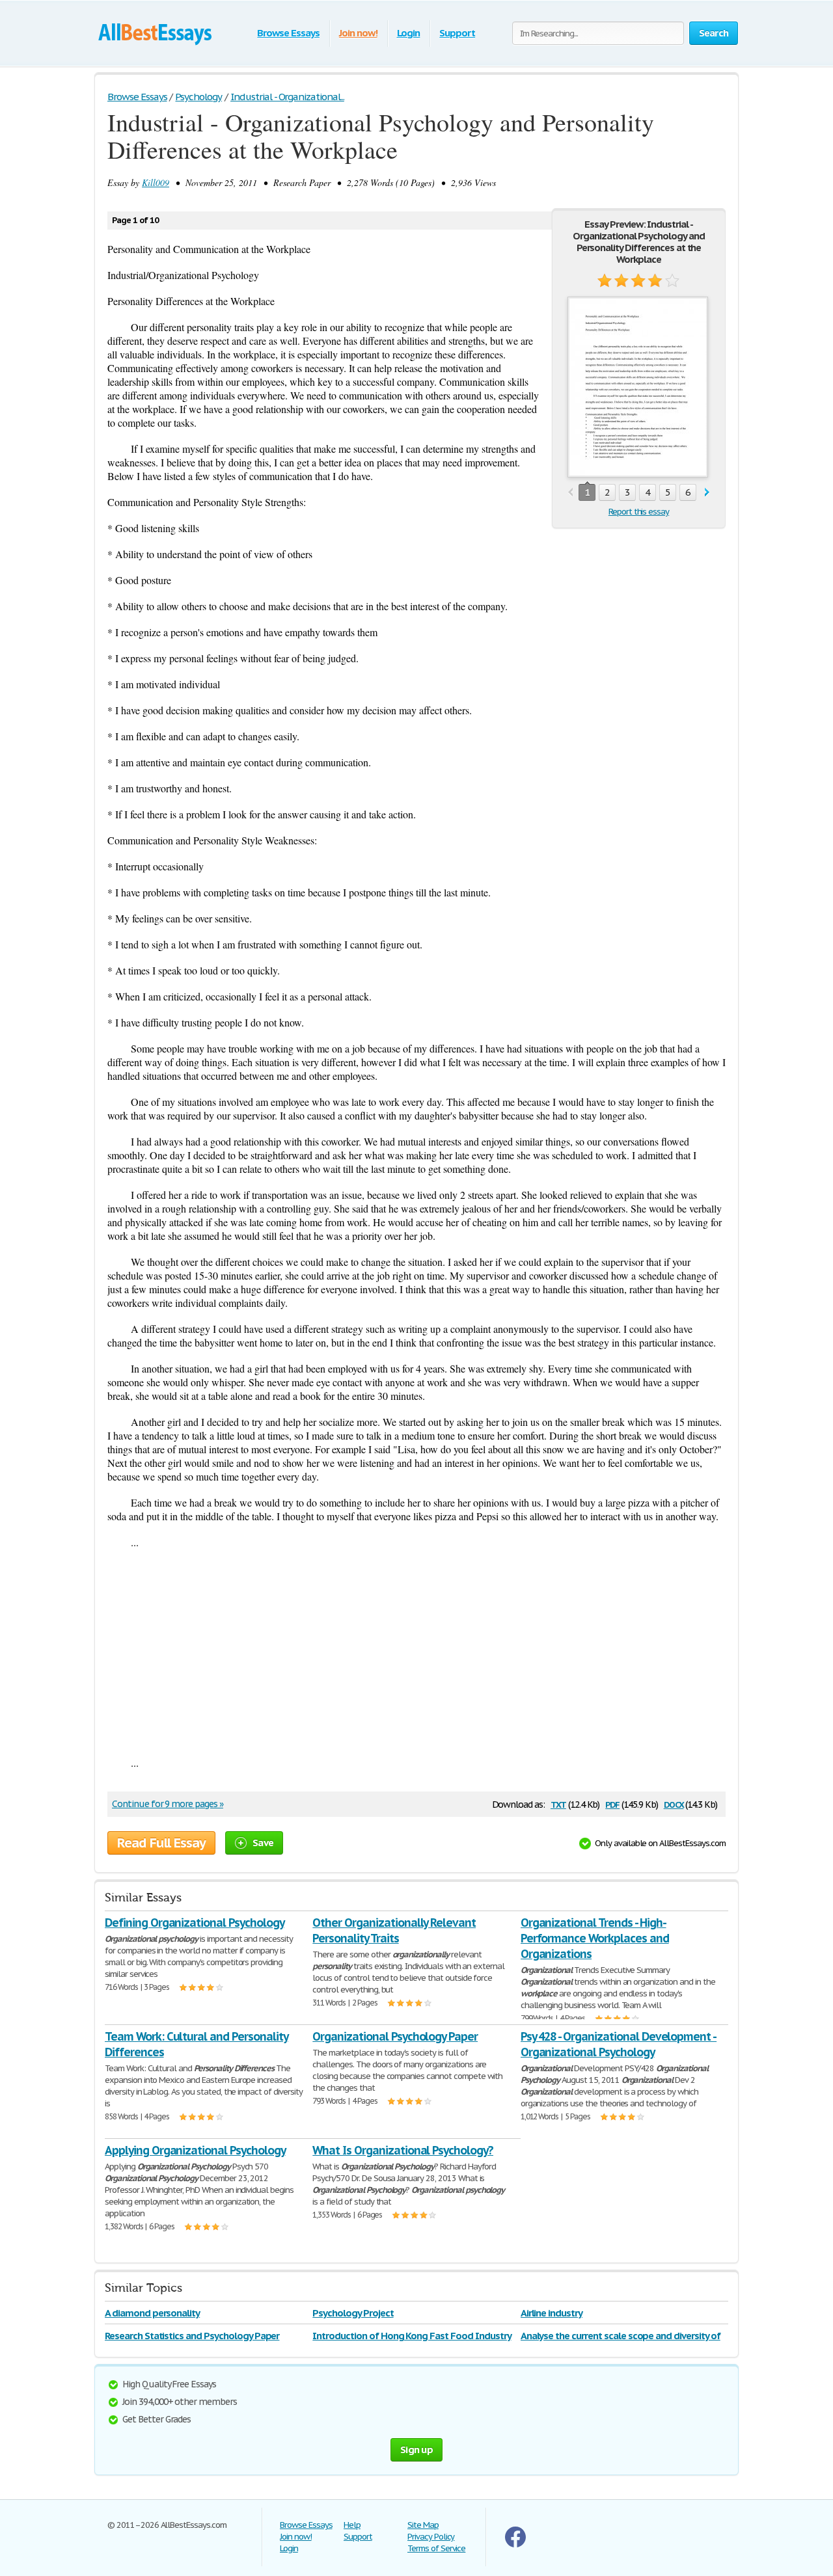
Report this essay (639, 512)
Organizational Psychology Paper (395, 2036)
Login (409, 33)
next (707, 493)
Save (263, 1843)
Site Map (423, 2525)
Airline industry (552, 2313)
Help (352, 2525)
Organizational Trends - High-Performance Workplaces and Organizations (595, 1938)
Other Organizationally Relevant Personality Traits (394, 1930)
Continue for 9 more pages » (168, 1804)
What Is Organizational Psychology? (403, 2150)
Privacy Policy (431, 2537)
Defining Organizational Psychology (195, 1923)
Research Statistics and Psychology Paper (192, 2336)
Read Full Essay (161, 1843)
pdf (612, 1804)
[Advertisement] (416, 1652)
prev (570, 493)
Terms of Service (436, 2548)
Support (457, 33)
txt (558, 1804)
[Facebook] (515, 2544)
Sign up (416, 2449)
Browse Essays (288, 33)
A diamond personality (152, 2313)
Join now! (358, 33)
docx (674, 1804)
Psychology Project (353, 2313)
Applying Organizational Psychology (195, 2150)
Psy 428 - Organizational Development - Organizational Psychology (619, 2044)
